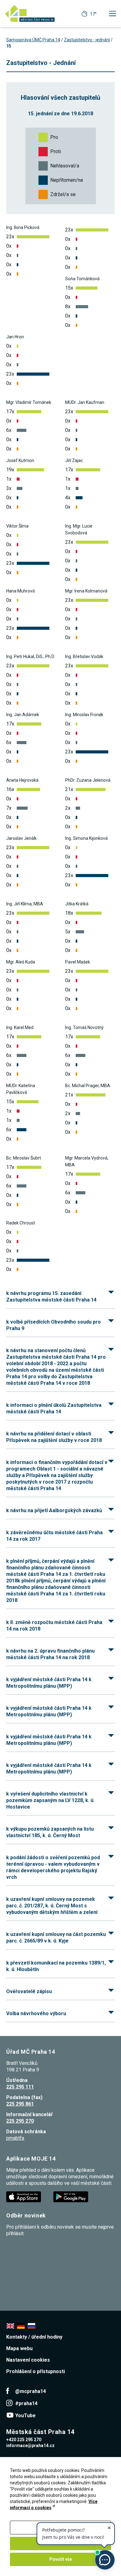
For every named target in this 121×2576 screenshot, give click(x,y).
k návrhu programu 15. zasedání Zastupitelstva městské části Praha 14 (51, 1297)
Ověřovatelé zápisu (29, 1991)
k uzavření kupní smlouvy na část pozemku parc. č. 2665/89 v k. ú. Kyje (56, 1938)
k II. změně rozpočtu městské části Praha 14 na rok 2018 (54, 1626)
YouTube (25, 2416)
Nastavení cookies (28, 2360)
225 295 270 (20, 2121)
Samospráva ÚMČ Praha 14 (33, 40)
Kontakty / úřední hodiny (34, 2337)
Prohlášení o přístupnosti (36, 2371)
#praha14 (26, 2403)
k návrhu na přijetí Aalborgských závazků (54, 1510)
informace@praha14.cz (30, 2446)
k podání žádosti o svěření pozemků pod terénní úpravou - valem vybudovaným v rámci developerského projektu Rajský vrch (53, 1867)
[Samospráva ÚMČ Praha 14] (30, 13)
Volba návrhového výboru (36, 2013)
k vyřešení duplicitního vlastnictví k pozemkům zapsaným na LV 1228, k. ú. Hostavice (50, 1800)
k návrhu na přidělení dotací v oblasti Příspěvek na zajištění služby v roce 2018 (54, 1437)
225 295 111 (20, 2087)
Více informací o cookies (54, 2505)
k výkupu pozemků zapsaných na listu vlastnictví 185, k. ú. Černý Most (50, 1832)
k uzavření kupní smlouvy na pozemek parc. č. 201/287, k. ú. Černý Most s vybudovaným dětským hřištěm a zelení (52, 1906)
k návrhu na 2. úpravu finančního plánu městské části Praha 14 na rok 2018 (50, 1654)
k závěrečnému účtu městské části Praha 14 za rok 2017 (54, 1536)
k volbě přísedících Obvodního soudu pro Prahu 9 (54, 1325)
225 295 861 (20, 2104)
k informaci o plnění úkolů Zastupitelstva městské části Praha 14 (54, 1408)
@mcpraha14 (31, 2391)
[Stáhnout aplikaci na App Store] (24, 2196)
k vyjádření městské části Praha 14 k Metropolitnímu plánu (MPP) (49, 1683)
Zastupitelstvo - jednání (87, 40)
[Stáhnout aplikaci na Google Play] (71, 2196)
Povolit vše (61, 2559)
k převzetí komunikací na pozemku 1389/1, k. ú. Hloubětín (56, 1966)
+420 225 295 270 (24, 2440)
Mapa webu (19, 2348)
